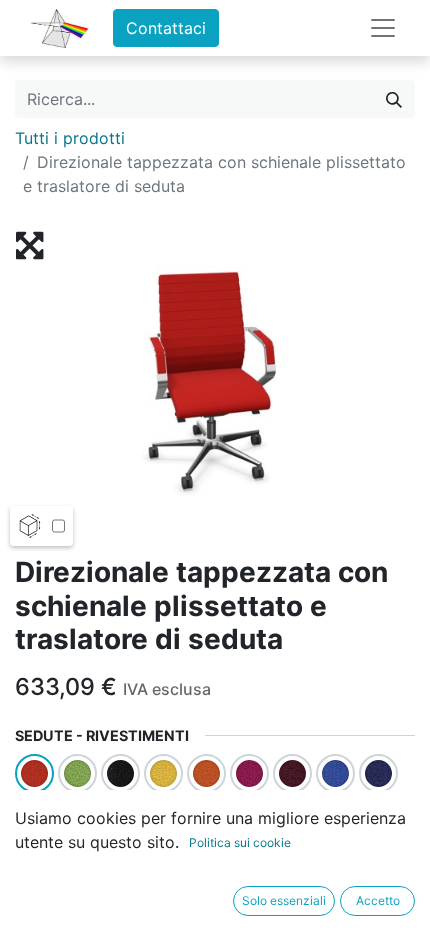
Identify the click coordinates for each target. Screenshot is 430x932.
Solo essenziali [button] (284, 900)
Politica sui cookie (240, 842)
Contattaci (166, 28)
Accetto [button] (378, 900)
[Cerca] (394, 99)
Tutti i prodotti (70, 138)
